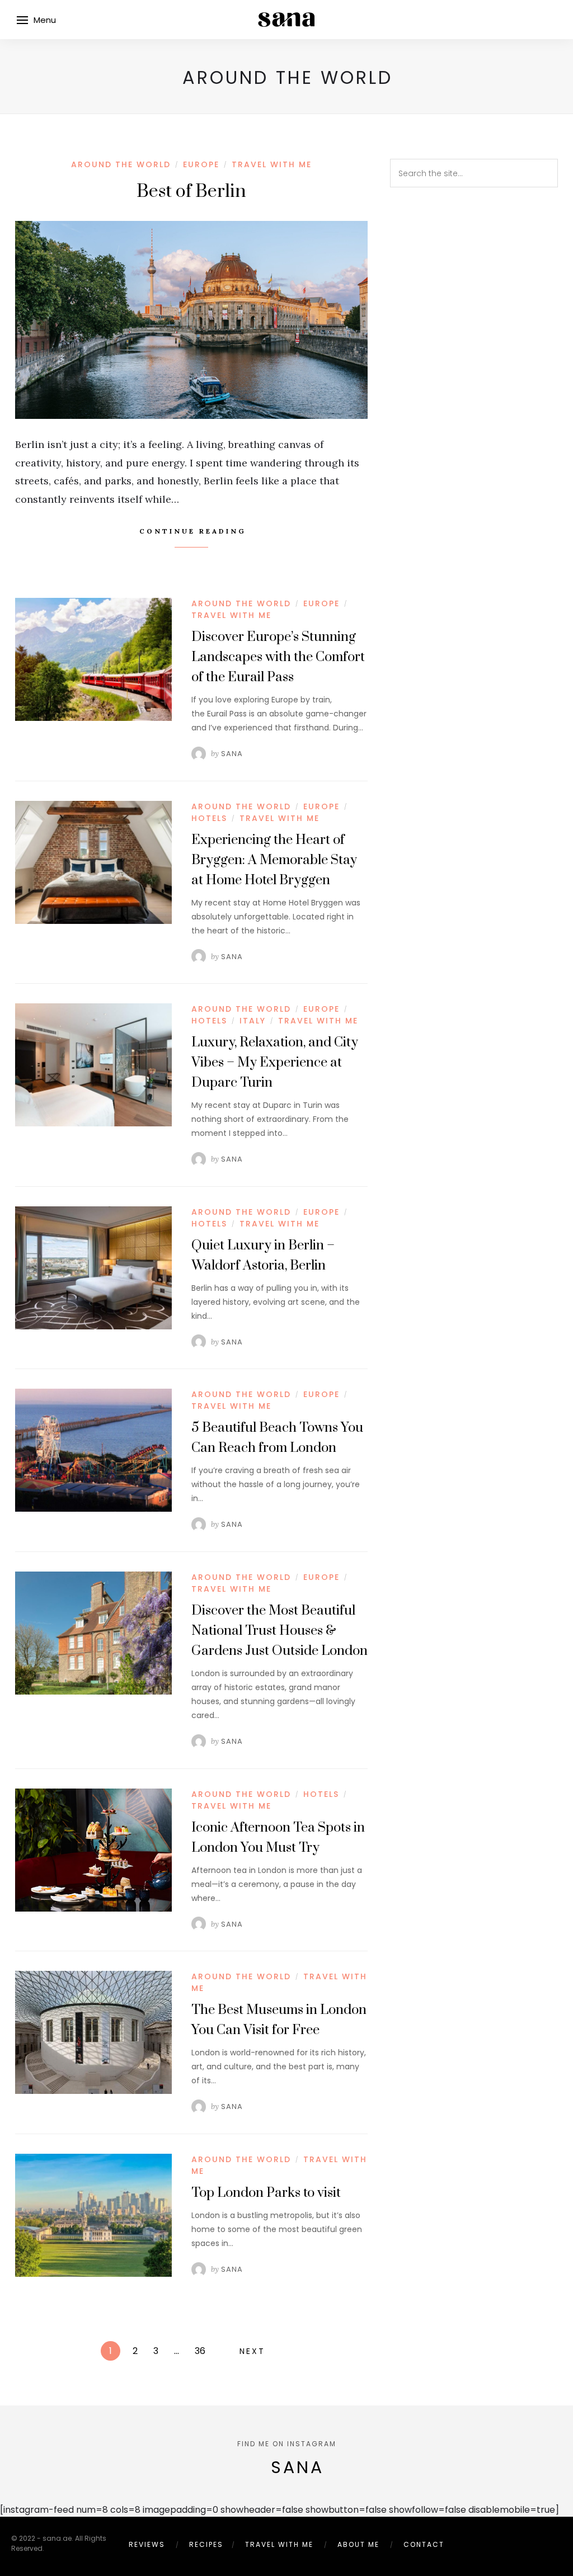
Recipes (206, 2544)
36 (200, 2351)
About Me (358, 2544)
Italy (253, 1021)
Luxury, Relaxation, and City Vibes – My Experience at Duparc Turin (275, 1063)
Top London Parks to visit (266, 2193)
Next (252, 2351)
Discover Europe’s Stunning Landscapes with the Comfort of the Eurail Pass (278, 657)
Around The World (121, 164)
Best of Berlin (191, 192)
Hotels (209, 818)
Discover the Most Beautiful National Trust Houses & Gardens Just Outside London (280, 1631)
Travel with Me (272, 164)
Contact (424, 2544)
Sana (232, 754)
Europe (201, 164)
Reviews (147, 2544)
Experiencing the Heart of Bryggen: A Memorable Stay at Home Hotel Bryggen (274, 860)
